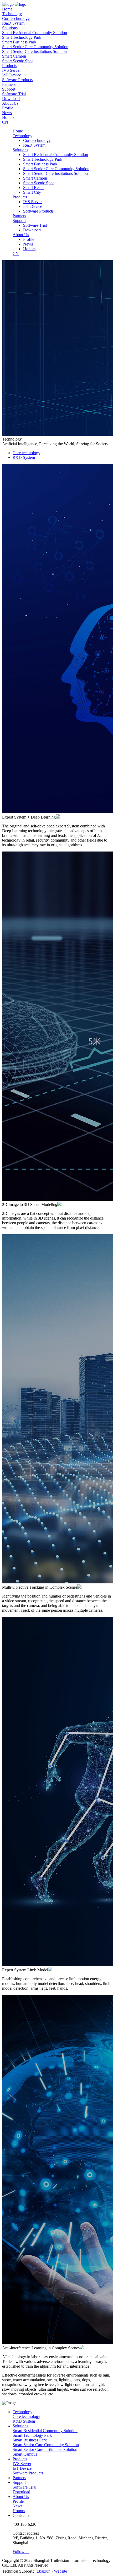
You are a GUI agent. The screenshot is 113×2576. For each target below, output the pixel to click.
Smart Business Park (19, 42)
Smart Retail (33, 188)
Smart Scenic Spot (17, 61)
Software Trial (14, 94)
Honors (8, 117)
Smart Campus (14, 56)
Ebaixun (43, 2571)
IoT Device (12, 75)
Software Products (17, 80)
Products (20, 2459)
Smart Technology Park (22, 37)
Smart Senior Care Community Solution (35, 47)
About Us (21, 2497)
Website (60, 2571)
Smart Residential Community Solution (35, 33)
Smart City (32, 192)
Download (11, 99)
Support (19, 2482)
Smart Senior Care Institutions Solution (34, 51)
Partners (19, 2478)
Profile (8, 108)
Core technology (16, 18)
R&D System (13, 23)
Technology (22, 2412)
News (7, 113)
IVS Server (11, 70)
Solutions (20, 2426)
